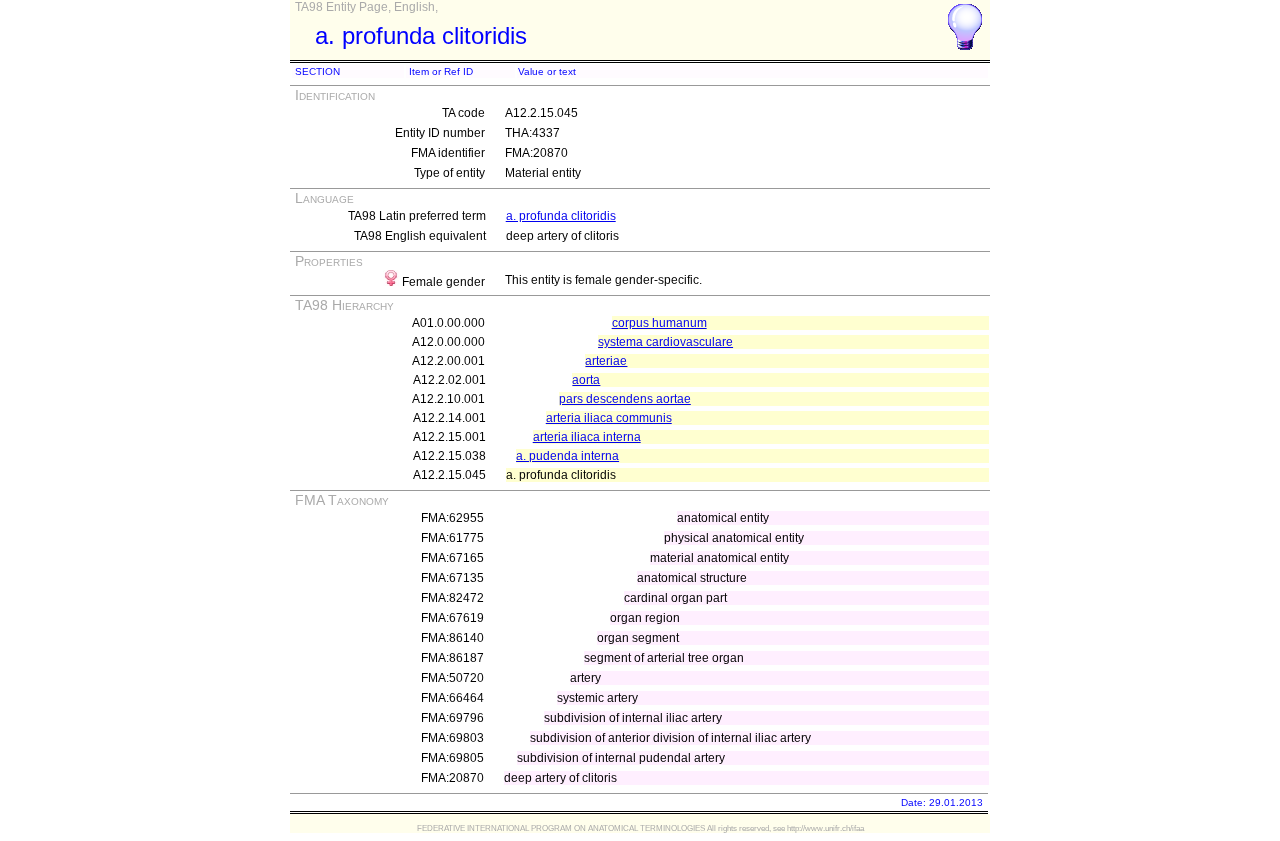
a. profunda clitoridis (561, 216)
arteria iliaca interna (587, 437)
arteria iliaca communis (609, 418)
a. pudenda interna (567, 456)
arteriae (606, 361)
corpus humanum (659, 323)
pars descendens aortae (625, 399)
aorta (586, 380)
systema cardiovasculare (665, 342)
